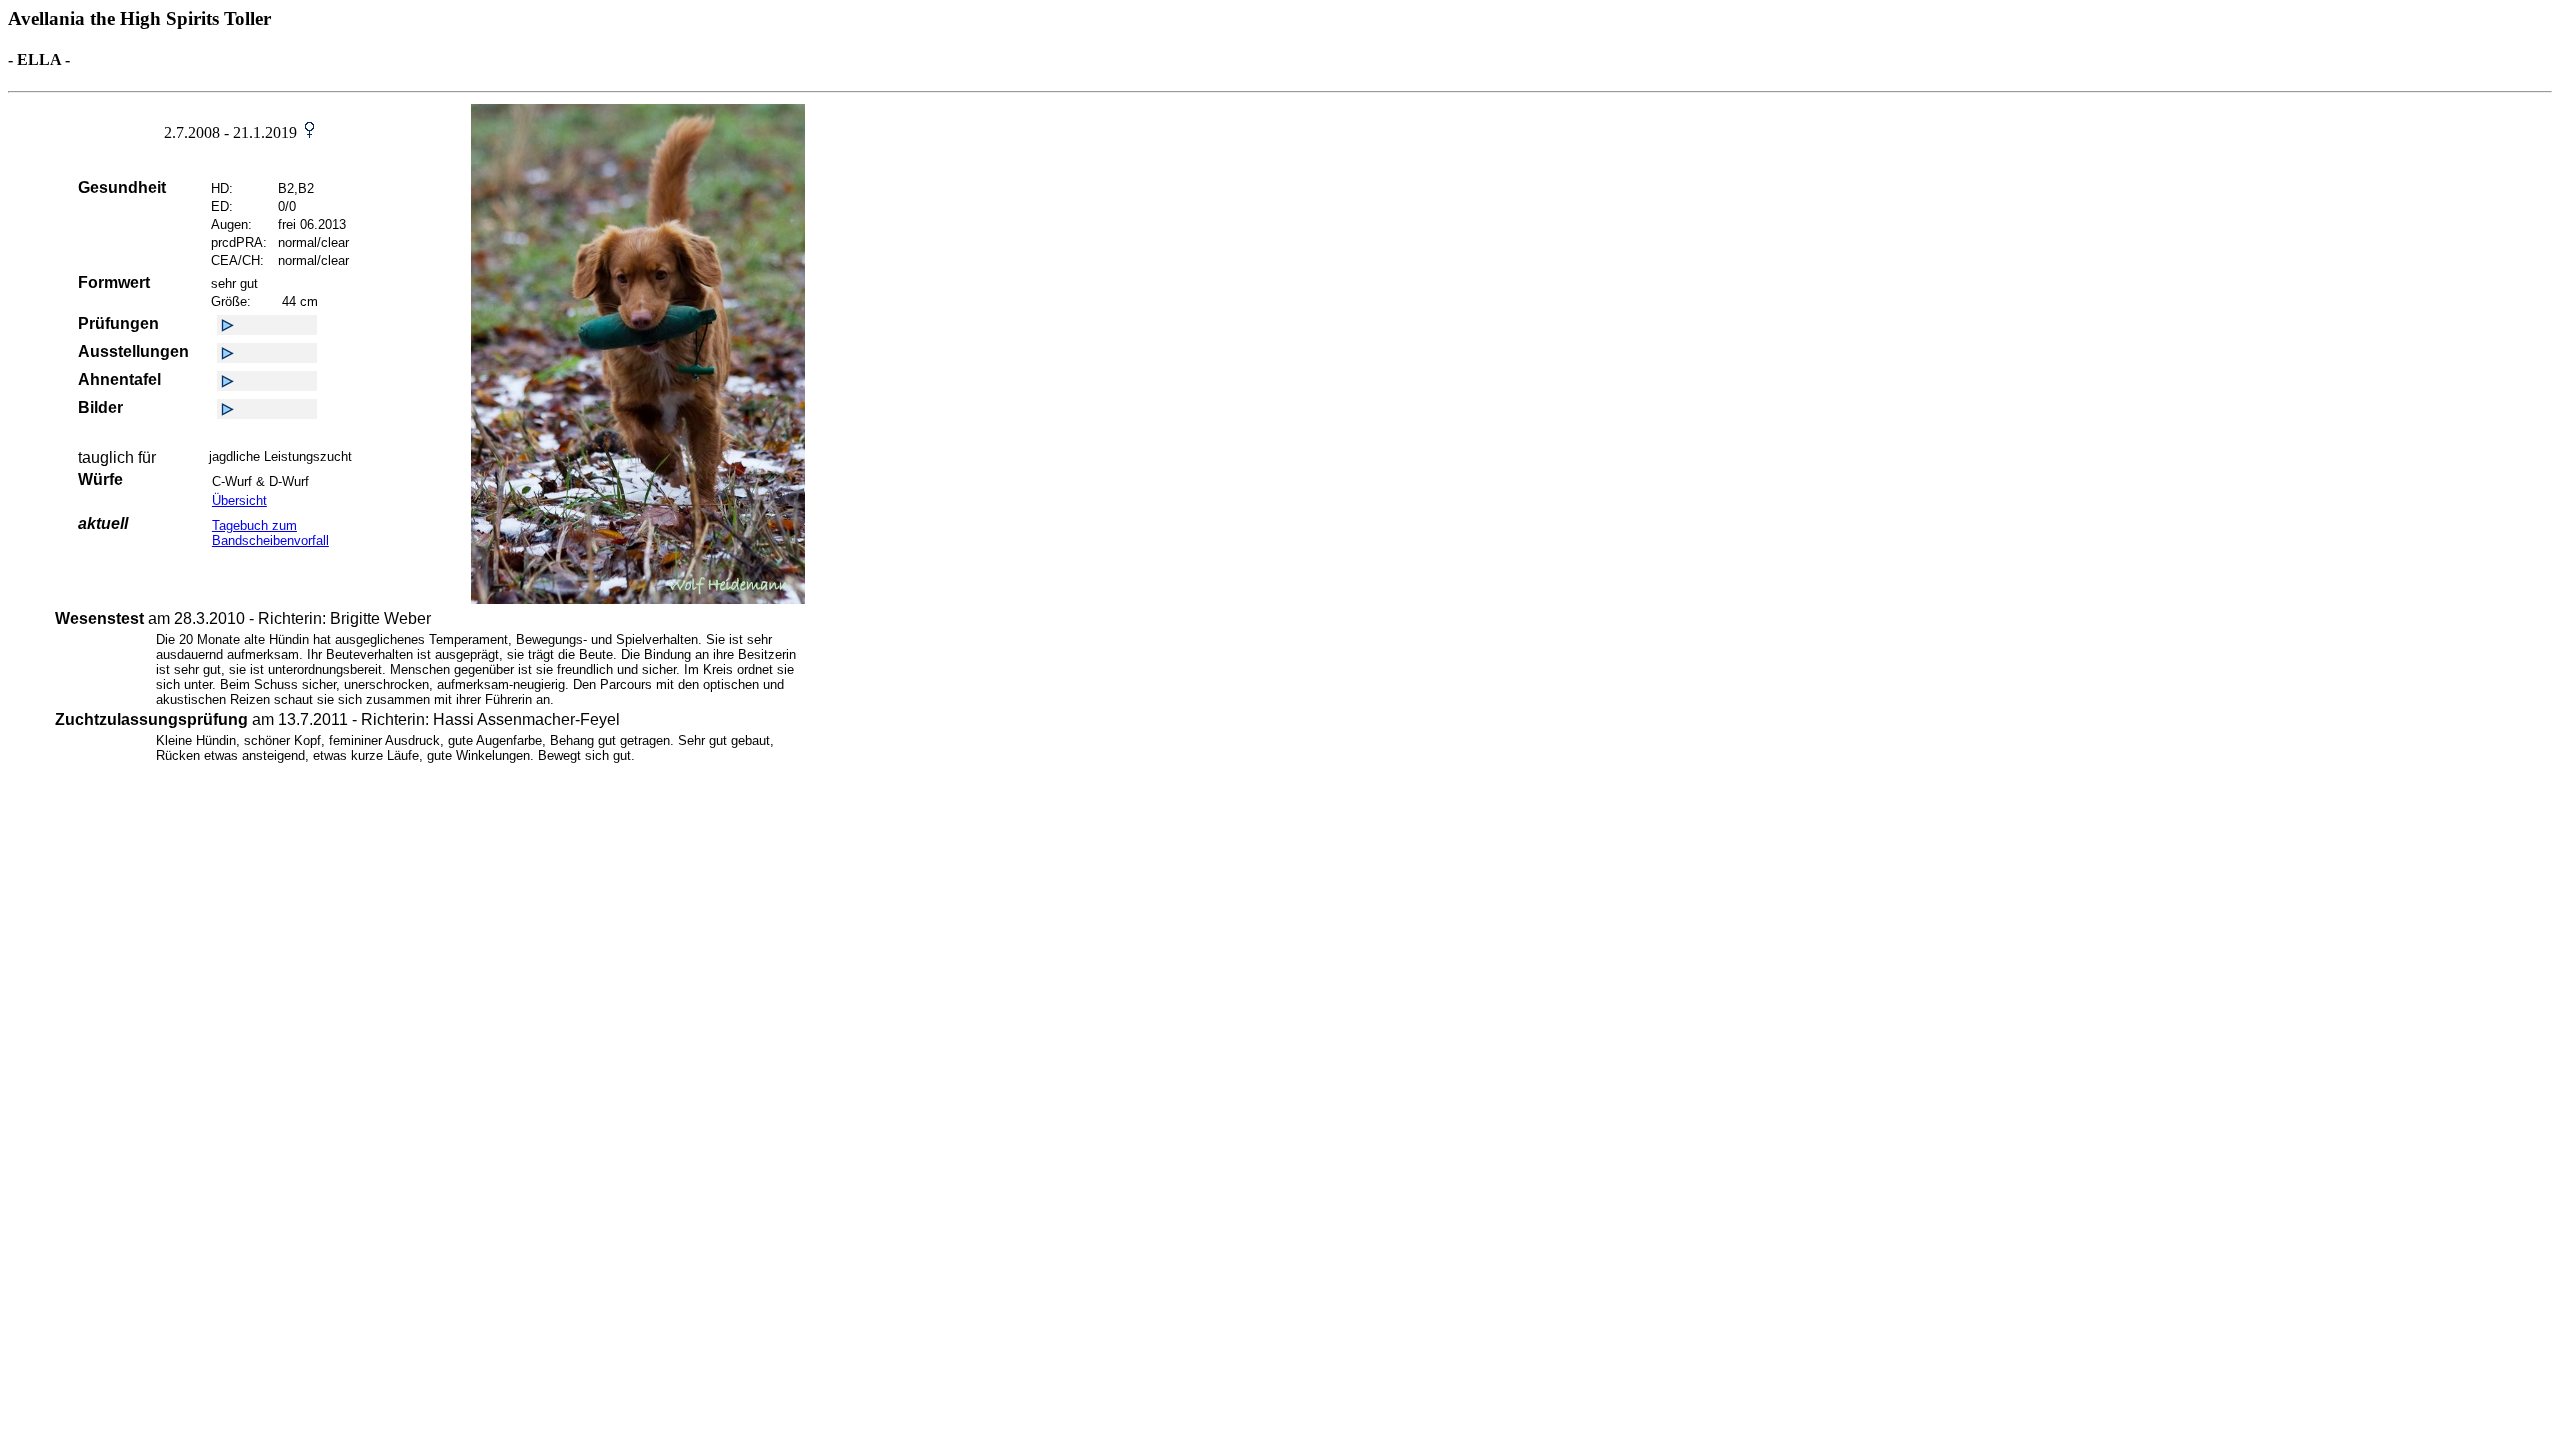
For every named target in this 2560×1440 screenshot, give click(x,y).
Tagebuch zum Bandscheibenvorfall (270, 533)
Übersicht (239, 500)
